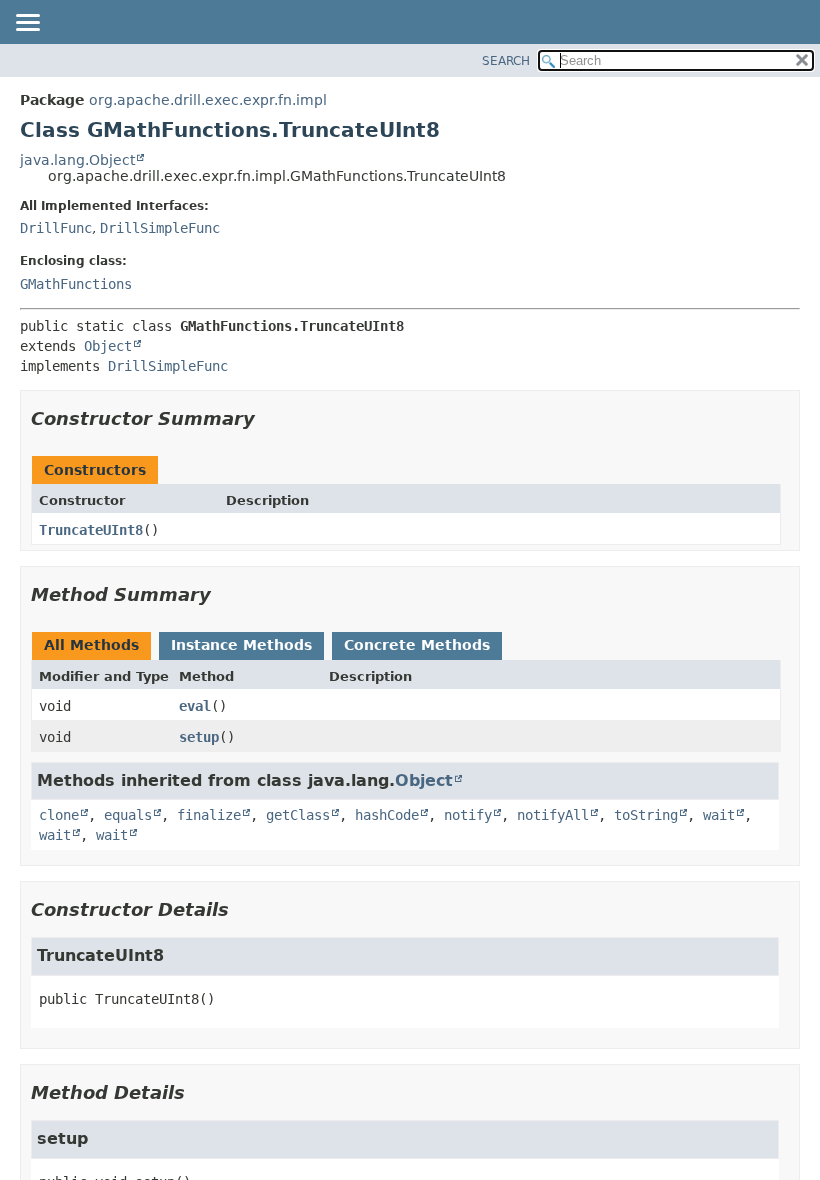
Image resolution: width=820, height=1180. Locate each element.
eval (195, 706)
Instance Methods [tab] (241, 645)
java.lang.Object (77, 160)
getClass (298, 815)
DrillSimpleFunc (160, 228)
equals (128, 815)
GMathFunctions (76, 284)
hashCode (387, 815)
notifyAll (553, 815)
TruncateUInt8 (91, 530)
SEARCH (506, 61)
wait (719, 815)
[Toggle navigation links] (27, 24)
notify (468, 815)
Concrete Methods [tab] (417, 645)
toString (646, 815)
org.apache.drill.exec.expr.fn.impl (208, 100)
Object (108, 346)
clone (59, 815)
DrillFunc (56, 228)
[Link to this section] (269, 418)
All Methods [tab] (91, 645)
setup (199, 737)
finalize (209, 815)
